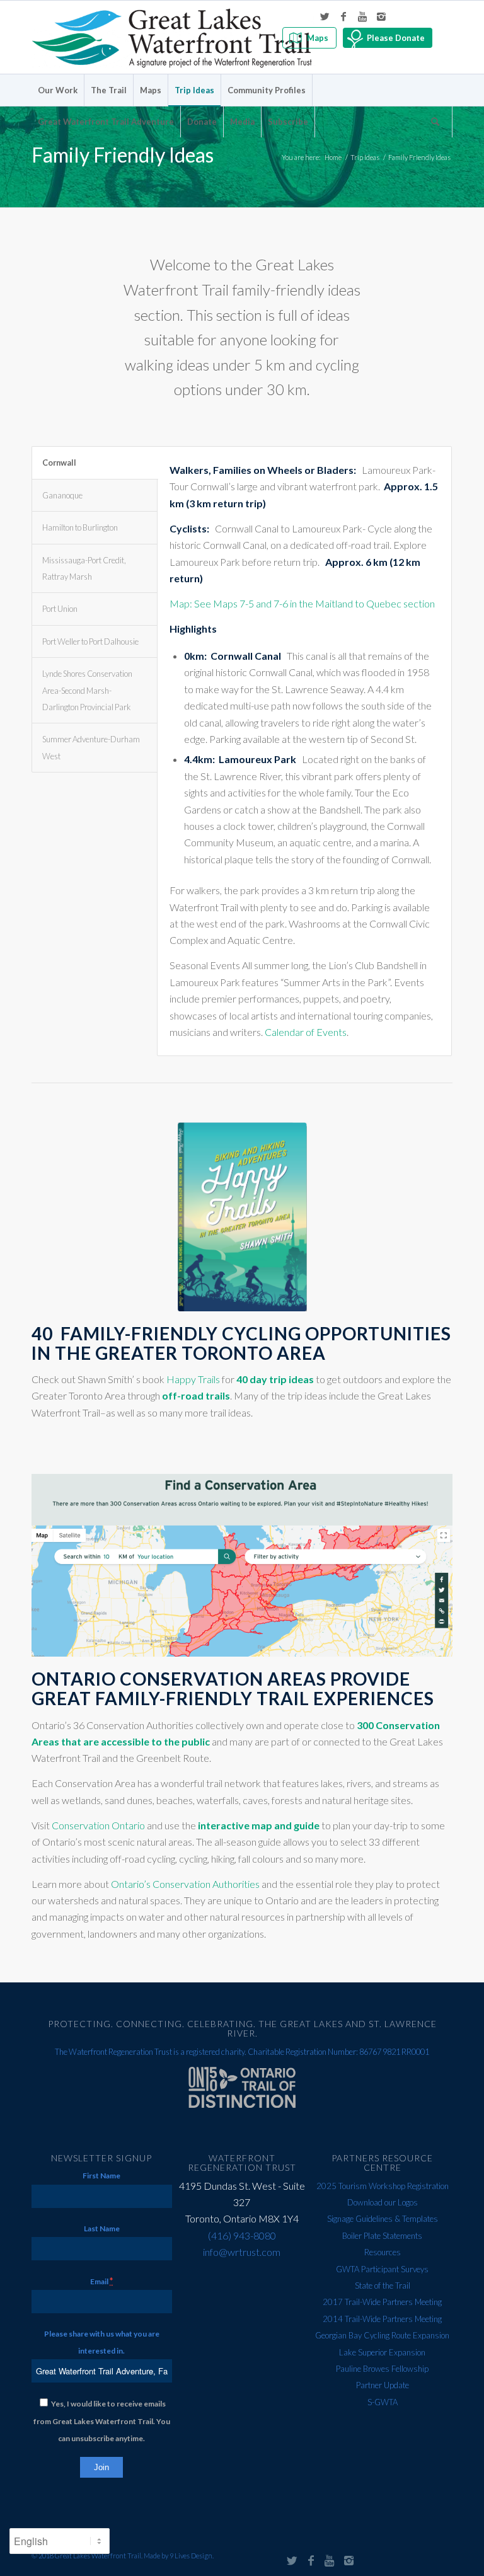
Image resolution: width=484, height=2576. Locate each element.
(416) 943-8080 (242, 2235)
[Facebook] (343, 16)
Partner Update (383, 2385)
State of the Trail (383, 2286)
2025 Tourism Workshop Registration (383, 2186)
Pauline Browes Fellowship (382, 2369)
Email (101, 2281)
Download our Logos (383, 2202)
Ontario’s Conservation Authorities (185, 1884)
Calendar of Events (306, 1032)
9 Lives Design (191, 2556)
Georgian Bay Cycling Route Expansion (382, 2335)
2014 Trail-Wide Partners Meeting (382, 2319)
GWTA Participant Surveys (382, 2269)
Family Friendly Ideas (123, 155)
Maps (318, 38)
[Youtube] (362, 16)
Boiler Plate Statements (382, 2236)
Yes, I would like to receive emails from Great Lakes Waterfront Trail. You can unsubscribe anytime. (102, 2421)
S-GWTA (383, 2402)
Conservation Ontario (98, 1825)
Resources (383, 2252)
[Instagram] (381, 16)
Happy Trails (193, 1379)
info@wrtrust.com (242, 2252)
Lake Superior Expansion (382, 2352)
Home (333, 157)
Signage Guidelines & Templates (383, 2219)
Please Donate (396, 38)
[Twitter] (325, 16)
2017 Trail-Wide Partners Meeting (382, 2302)
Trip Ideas (365, 157)
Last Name (102, 2228)
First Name (101, 2176)
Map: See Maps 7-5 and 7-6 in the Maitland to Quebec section (302, 603)
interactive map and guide (259, 1825)
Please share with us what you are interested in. (102, 2342)
